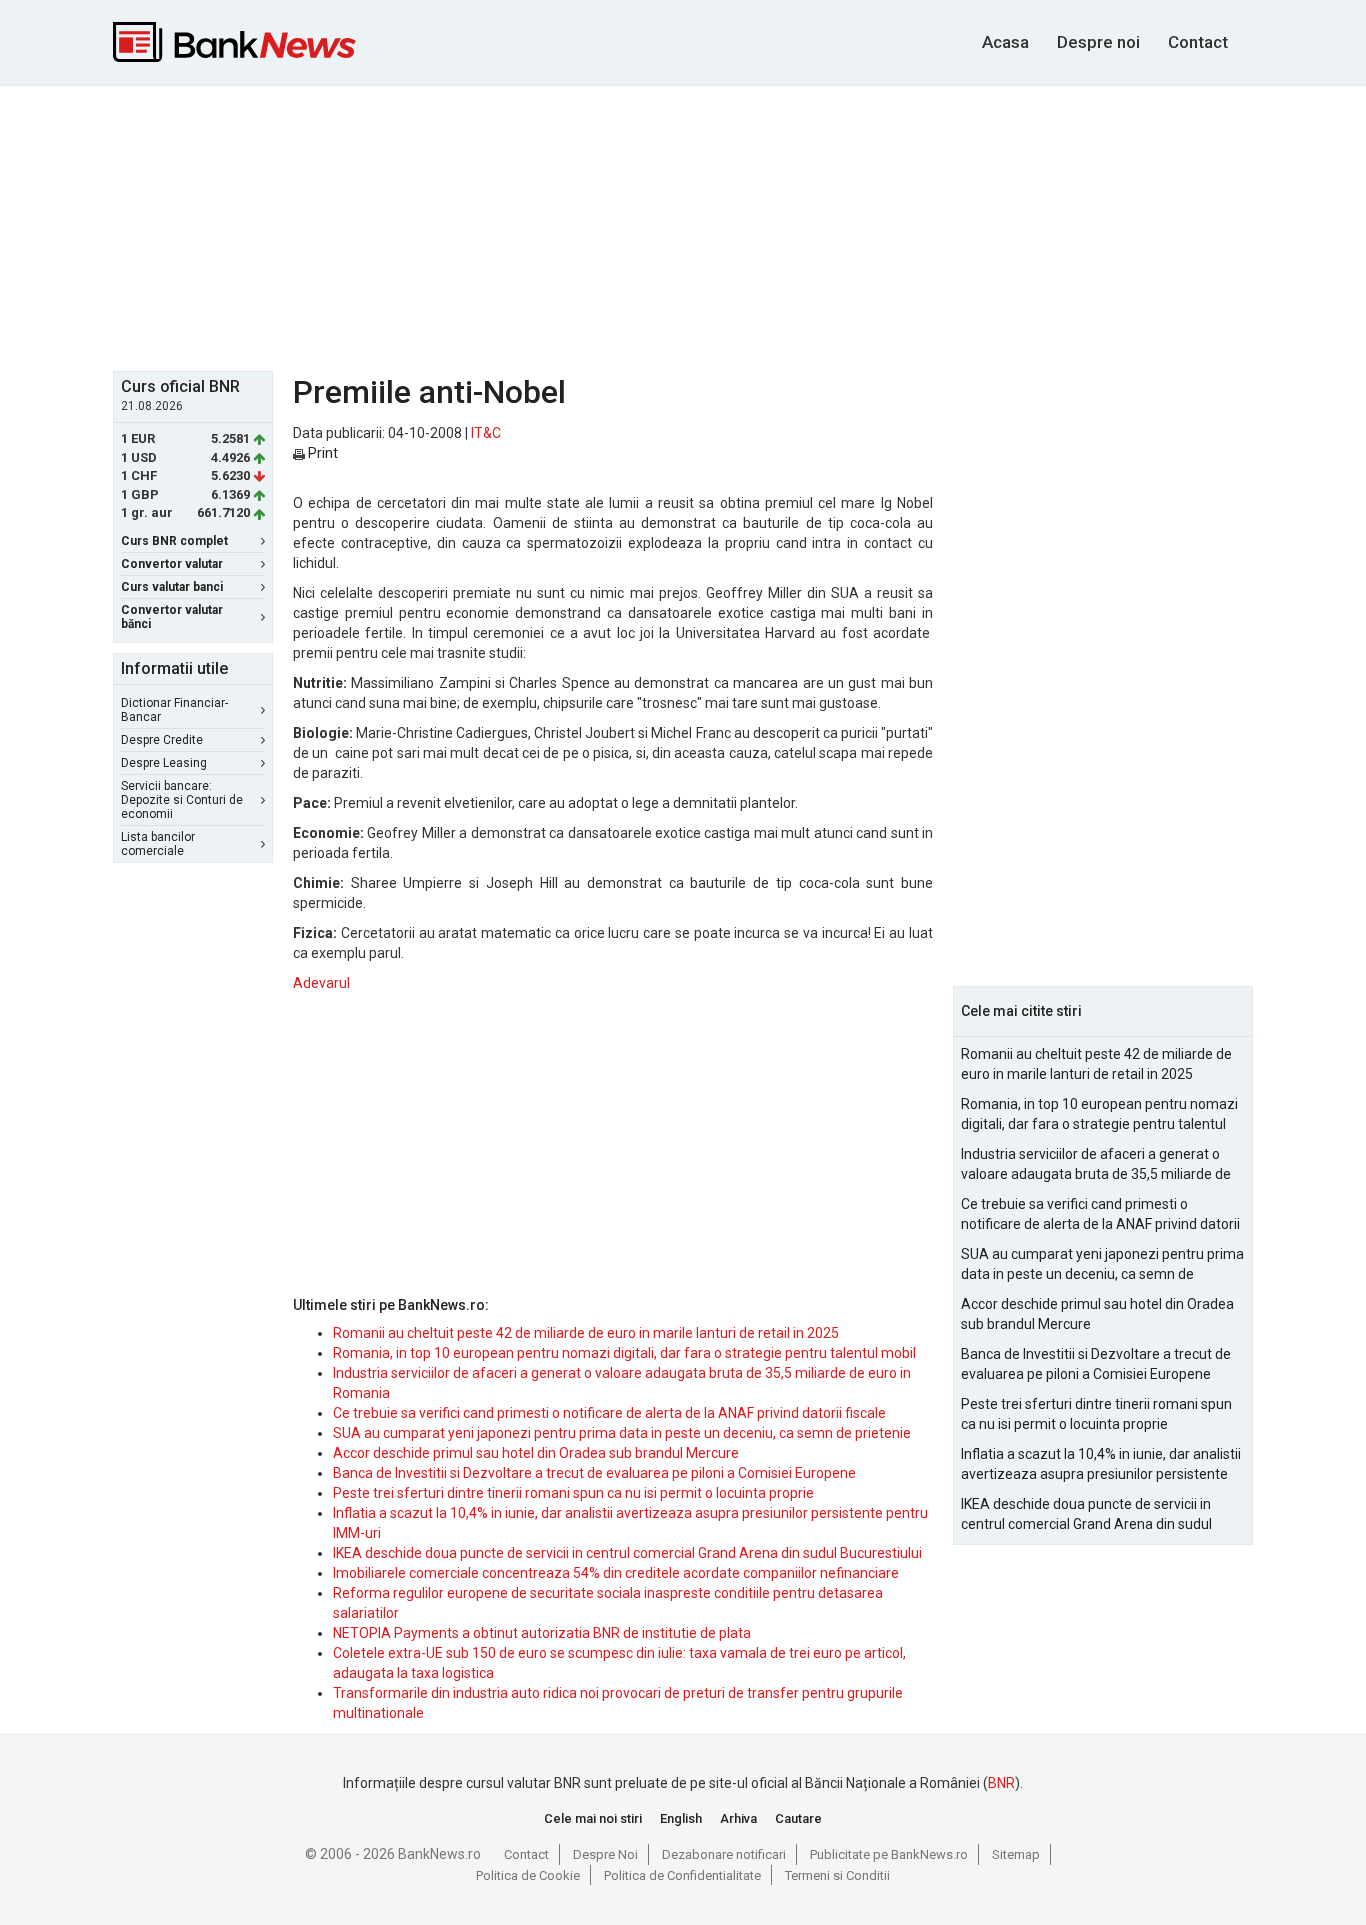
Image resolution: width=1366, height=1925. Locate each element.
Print (321, 453)
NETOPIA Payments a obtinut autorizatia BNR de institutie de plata (542, 1633)
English (681, 1818)
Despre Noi (605, 1854)
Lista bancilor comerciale (158, 844)
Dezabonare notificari (724, 1854)
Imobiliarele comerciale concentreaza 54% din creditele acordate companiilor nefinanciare (616, 1573)
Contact (1198, 42)
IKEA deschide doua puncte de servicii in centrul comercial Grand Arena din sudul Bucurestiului (627, 1553)
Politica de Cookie (528, 1875)
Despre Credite (162, 740)
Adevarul (321, 983)
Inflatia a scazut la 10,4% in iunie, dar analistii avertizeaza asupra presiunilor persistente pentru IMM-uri (1101, 1465)
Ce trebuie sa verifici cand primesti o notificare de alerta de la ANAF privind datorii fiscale (609, 1413)
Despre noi (1098, 42)
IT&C (486, 433)
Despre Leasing (164, 763)
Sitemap (1016, 1854)
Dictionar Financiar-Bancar (174, 710)
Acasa (1005, 42)
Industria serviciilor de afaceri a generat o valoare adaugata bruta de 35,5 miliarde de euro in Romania (1096, 1165)
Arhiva (738, 1818)
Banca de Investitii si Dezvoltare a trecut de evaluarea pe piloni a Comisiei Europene (594, 1473)
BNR (1001, 1783)
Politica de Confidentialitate (682, 1875)
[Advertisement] (683, 226)
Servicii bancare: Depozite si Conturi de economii (182, 800)
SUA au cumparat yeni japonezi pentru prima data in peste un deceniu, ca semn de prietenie (622, 1433)
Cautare (798, 1818)
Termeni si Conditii (837, 1875)
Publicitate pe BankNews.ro (889, 1854)
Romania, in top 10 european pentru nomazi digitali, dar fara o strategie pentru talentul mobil (624, 1353)
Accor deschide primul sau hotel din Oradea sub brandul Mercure (536, 1453)
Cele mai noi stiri (593, 1818)
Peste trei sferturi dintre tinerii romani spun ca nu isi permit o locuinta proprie (573, 1493)
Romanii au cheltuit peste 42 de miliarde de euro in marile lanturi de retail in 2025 (586, 1333)
